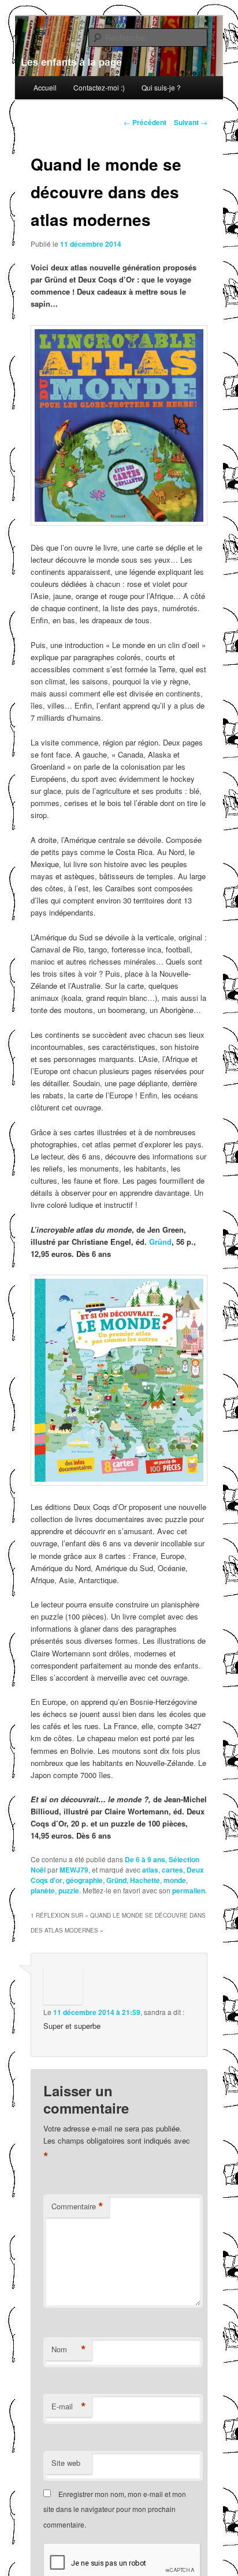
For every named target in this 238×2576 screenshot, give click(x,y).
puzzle (69, 1890)
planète (43, 1890)
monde (175, 1880)
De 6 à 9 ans (145, 1859)
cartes (172, 1870)
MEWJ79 (74, 1870)
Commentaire (77, 2206)
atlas (150, 1870)
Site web (66, 2463)
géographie (84, 1880)
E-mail (69, 2406)
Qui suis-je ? (161, 87)
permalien (189, 1890)
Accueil (45, 87)
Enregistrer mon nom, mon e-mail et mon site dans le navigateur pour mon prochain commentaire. (115, 2509)
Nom (69, 2349)
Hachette (145, 1880)
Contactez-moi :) (99, 87)
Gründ (160, 1242)
